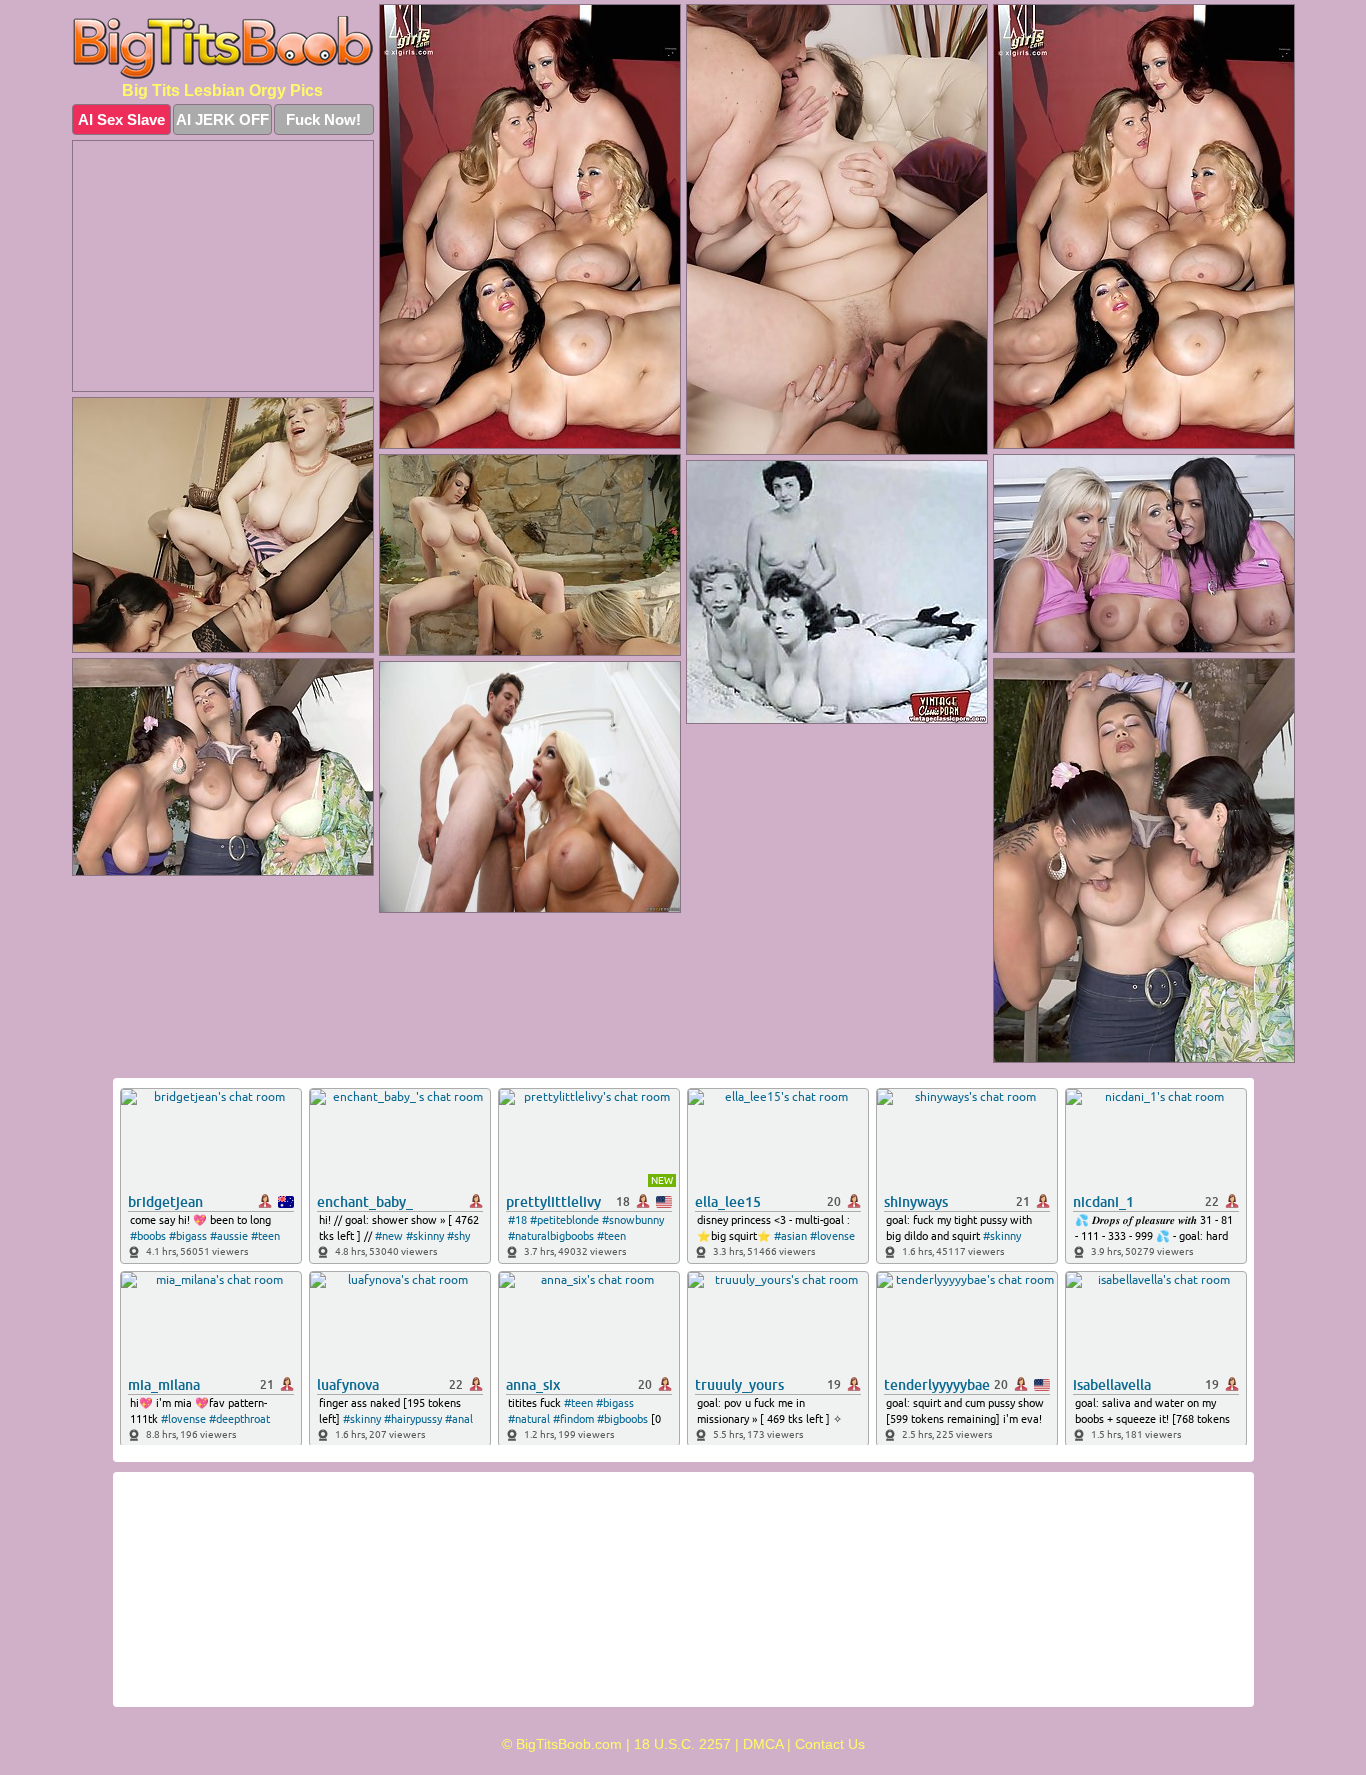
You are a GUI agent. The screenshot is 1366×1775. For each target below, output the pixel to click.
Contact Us (830, 1744)
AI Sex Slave (121, 119)
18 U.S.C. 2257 (682, 1744)
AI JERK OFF (222, 119)
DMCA (763, 1744)
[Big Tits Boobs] (223, 47)
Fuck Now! (323, 119)
